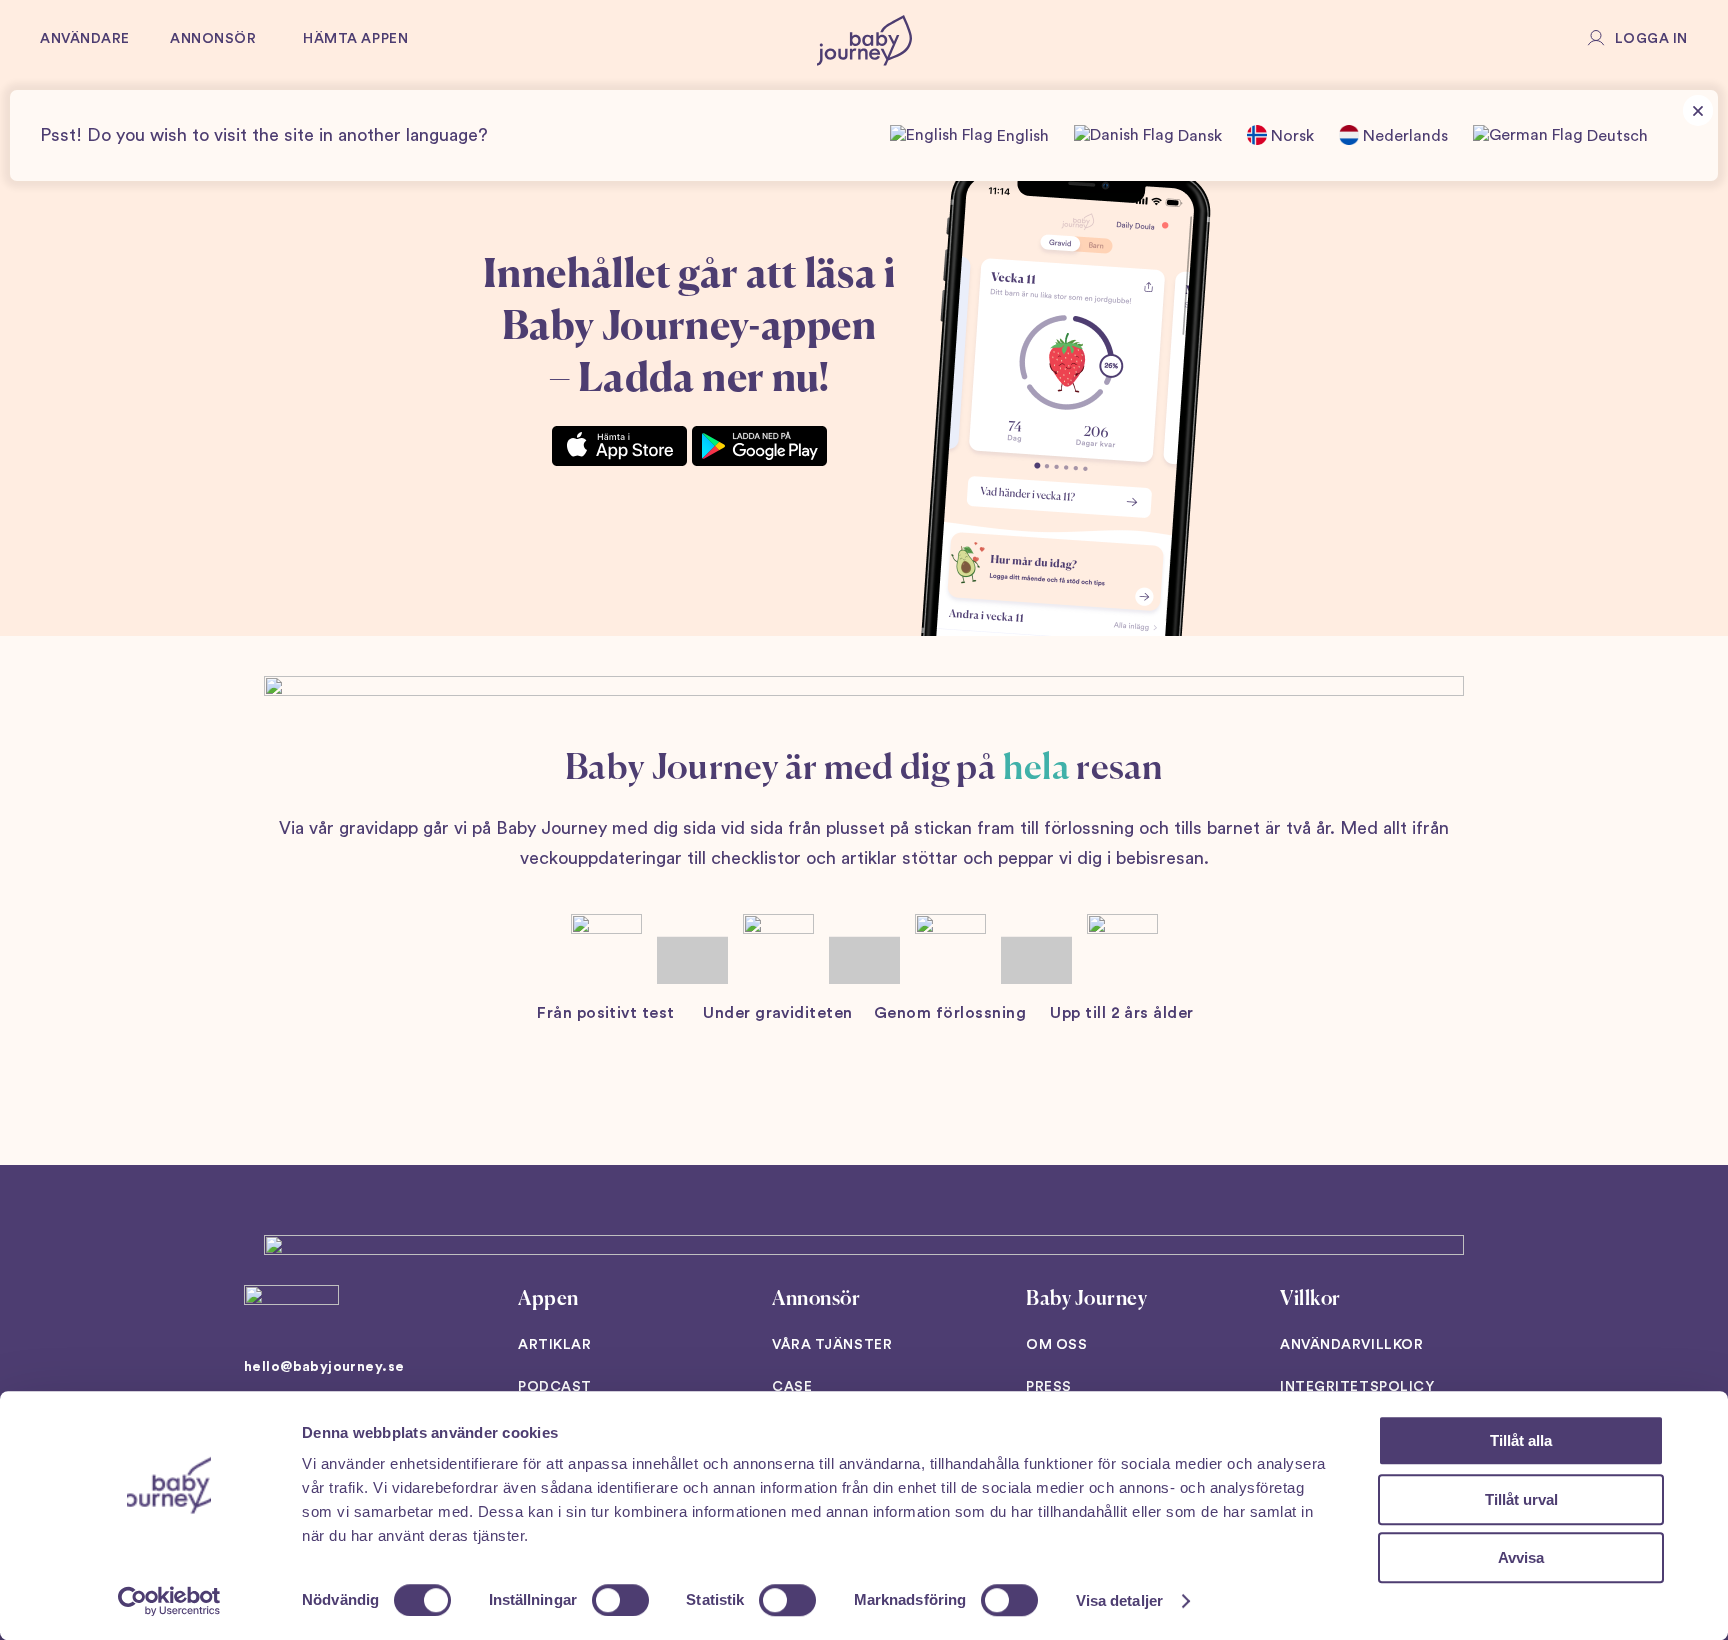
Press (1049, 1387)
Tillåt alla (1521, 1440)
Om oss (1056, 1345)
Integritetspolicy (1357, 1387)
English (1021, 136)
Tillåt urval (1521, 1499)
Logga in (1651, 39)
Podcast (555, 1387)
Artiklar (554, 1345)
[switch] (620, 1600)
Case (792, 1387)
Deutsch (1615, 136)
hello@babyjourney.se (324, 1367)
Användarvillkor (1351, 1345)
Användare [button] (85, 39)
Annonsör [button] (213, 39)
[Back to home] (864, 40)
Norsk (1290, 136)
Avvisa (1521, 1557)
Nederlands (1403, 136)
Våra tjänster (832, 1345)
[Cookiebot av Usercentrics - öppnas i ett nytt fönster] (169, 1601)
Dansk (1198, 136)
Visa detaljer (1119, 1600)
